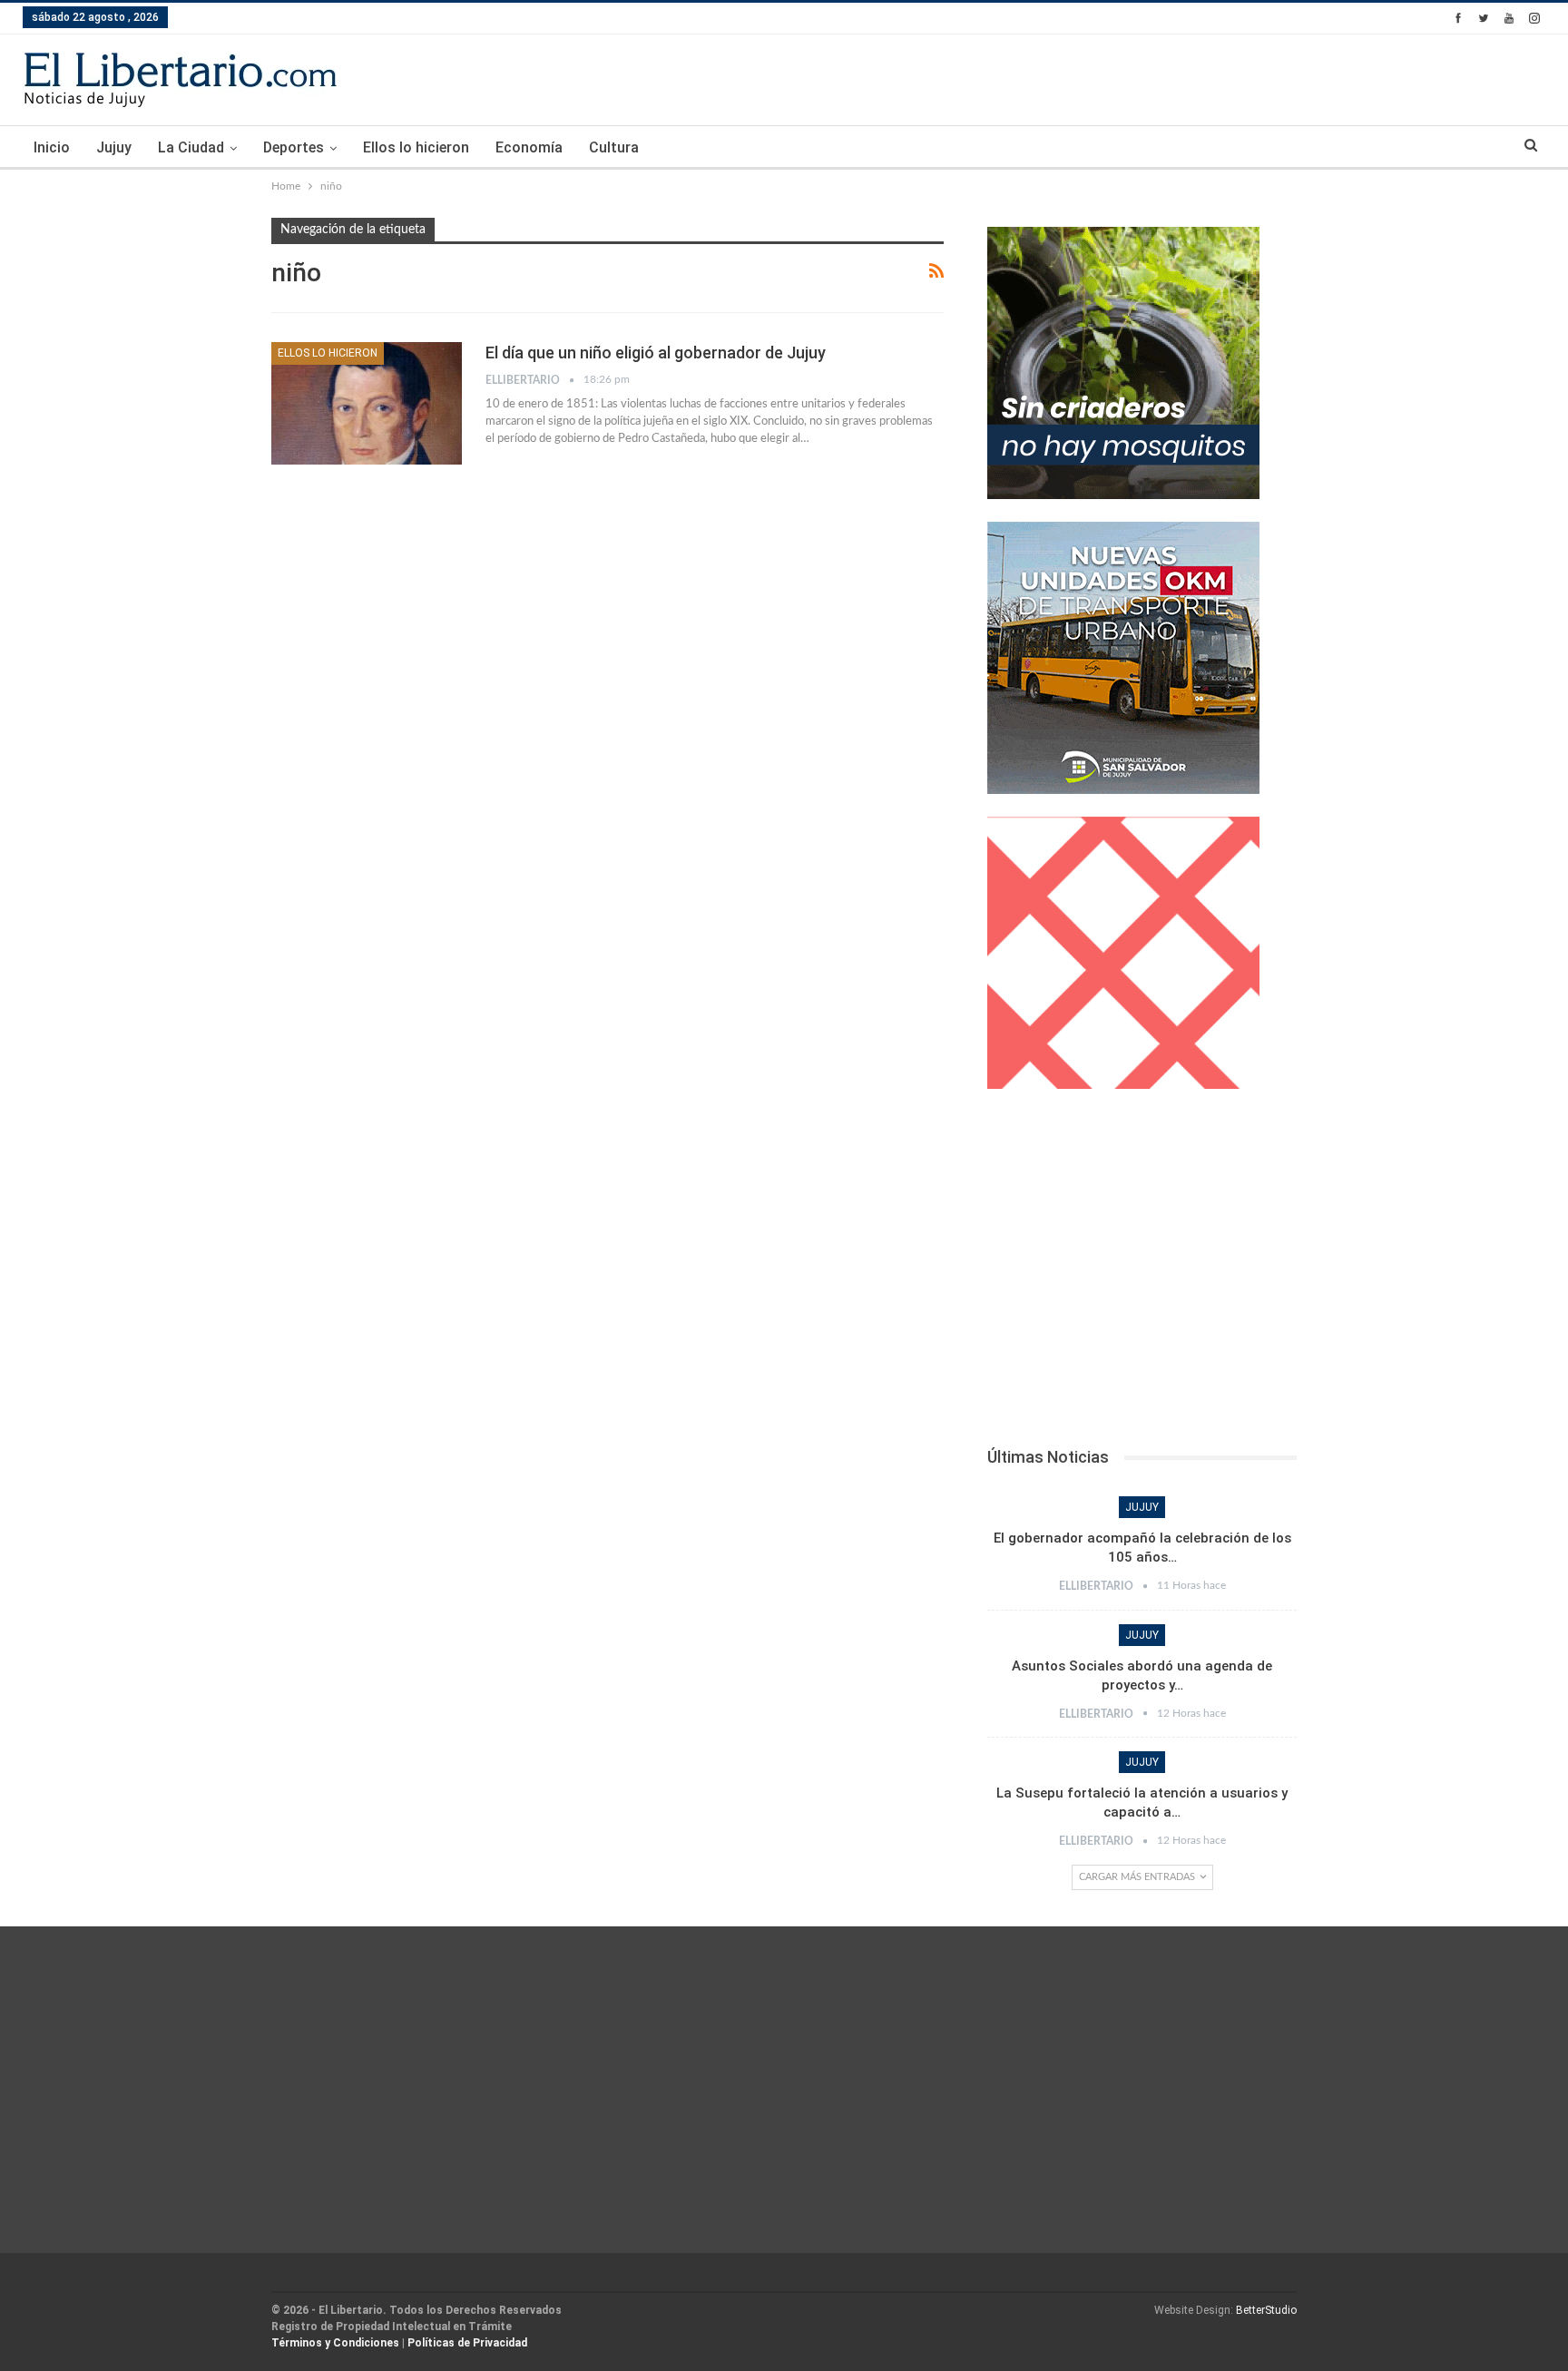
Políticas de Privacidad (467, 2343)
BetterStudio (1266, 2310)
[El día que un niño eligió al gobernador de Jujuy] (367, 403)
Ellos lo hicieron (416, 147)
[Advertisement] (1142, 1273)
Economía (529, 147)
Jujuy (114, 147)
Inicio (52, 147)
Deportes (294, 147)
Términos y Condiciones (335, 2343)
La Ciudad (191, 147)
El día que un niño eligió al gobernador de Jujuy (656, 353)
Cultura (614, 147)
